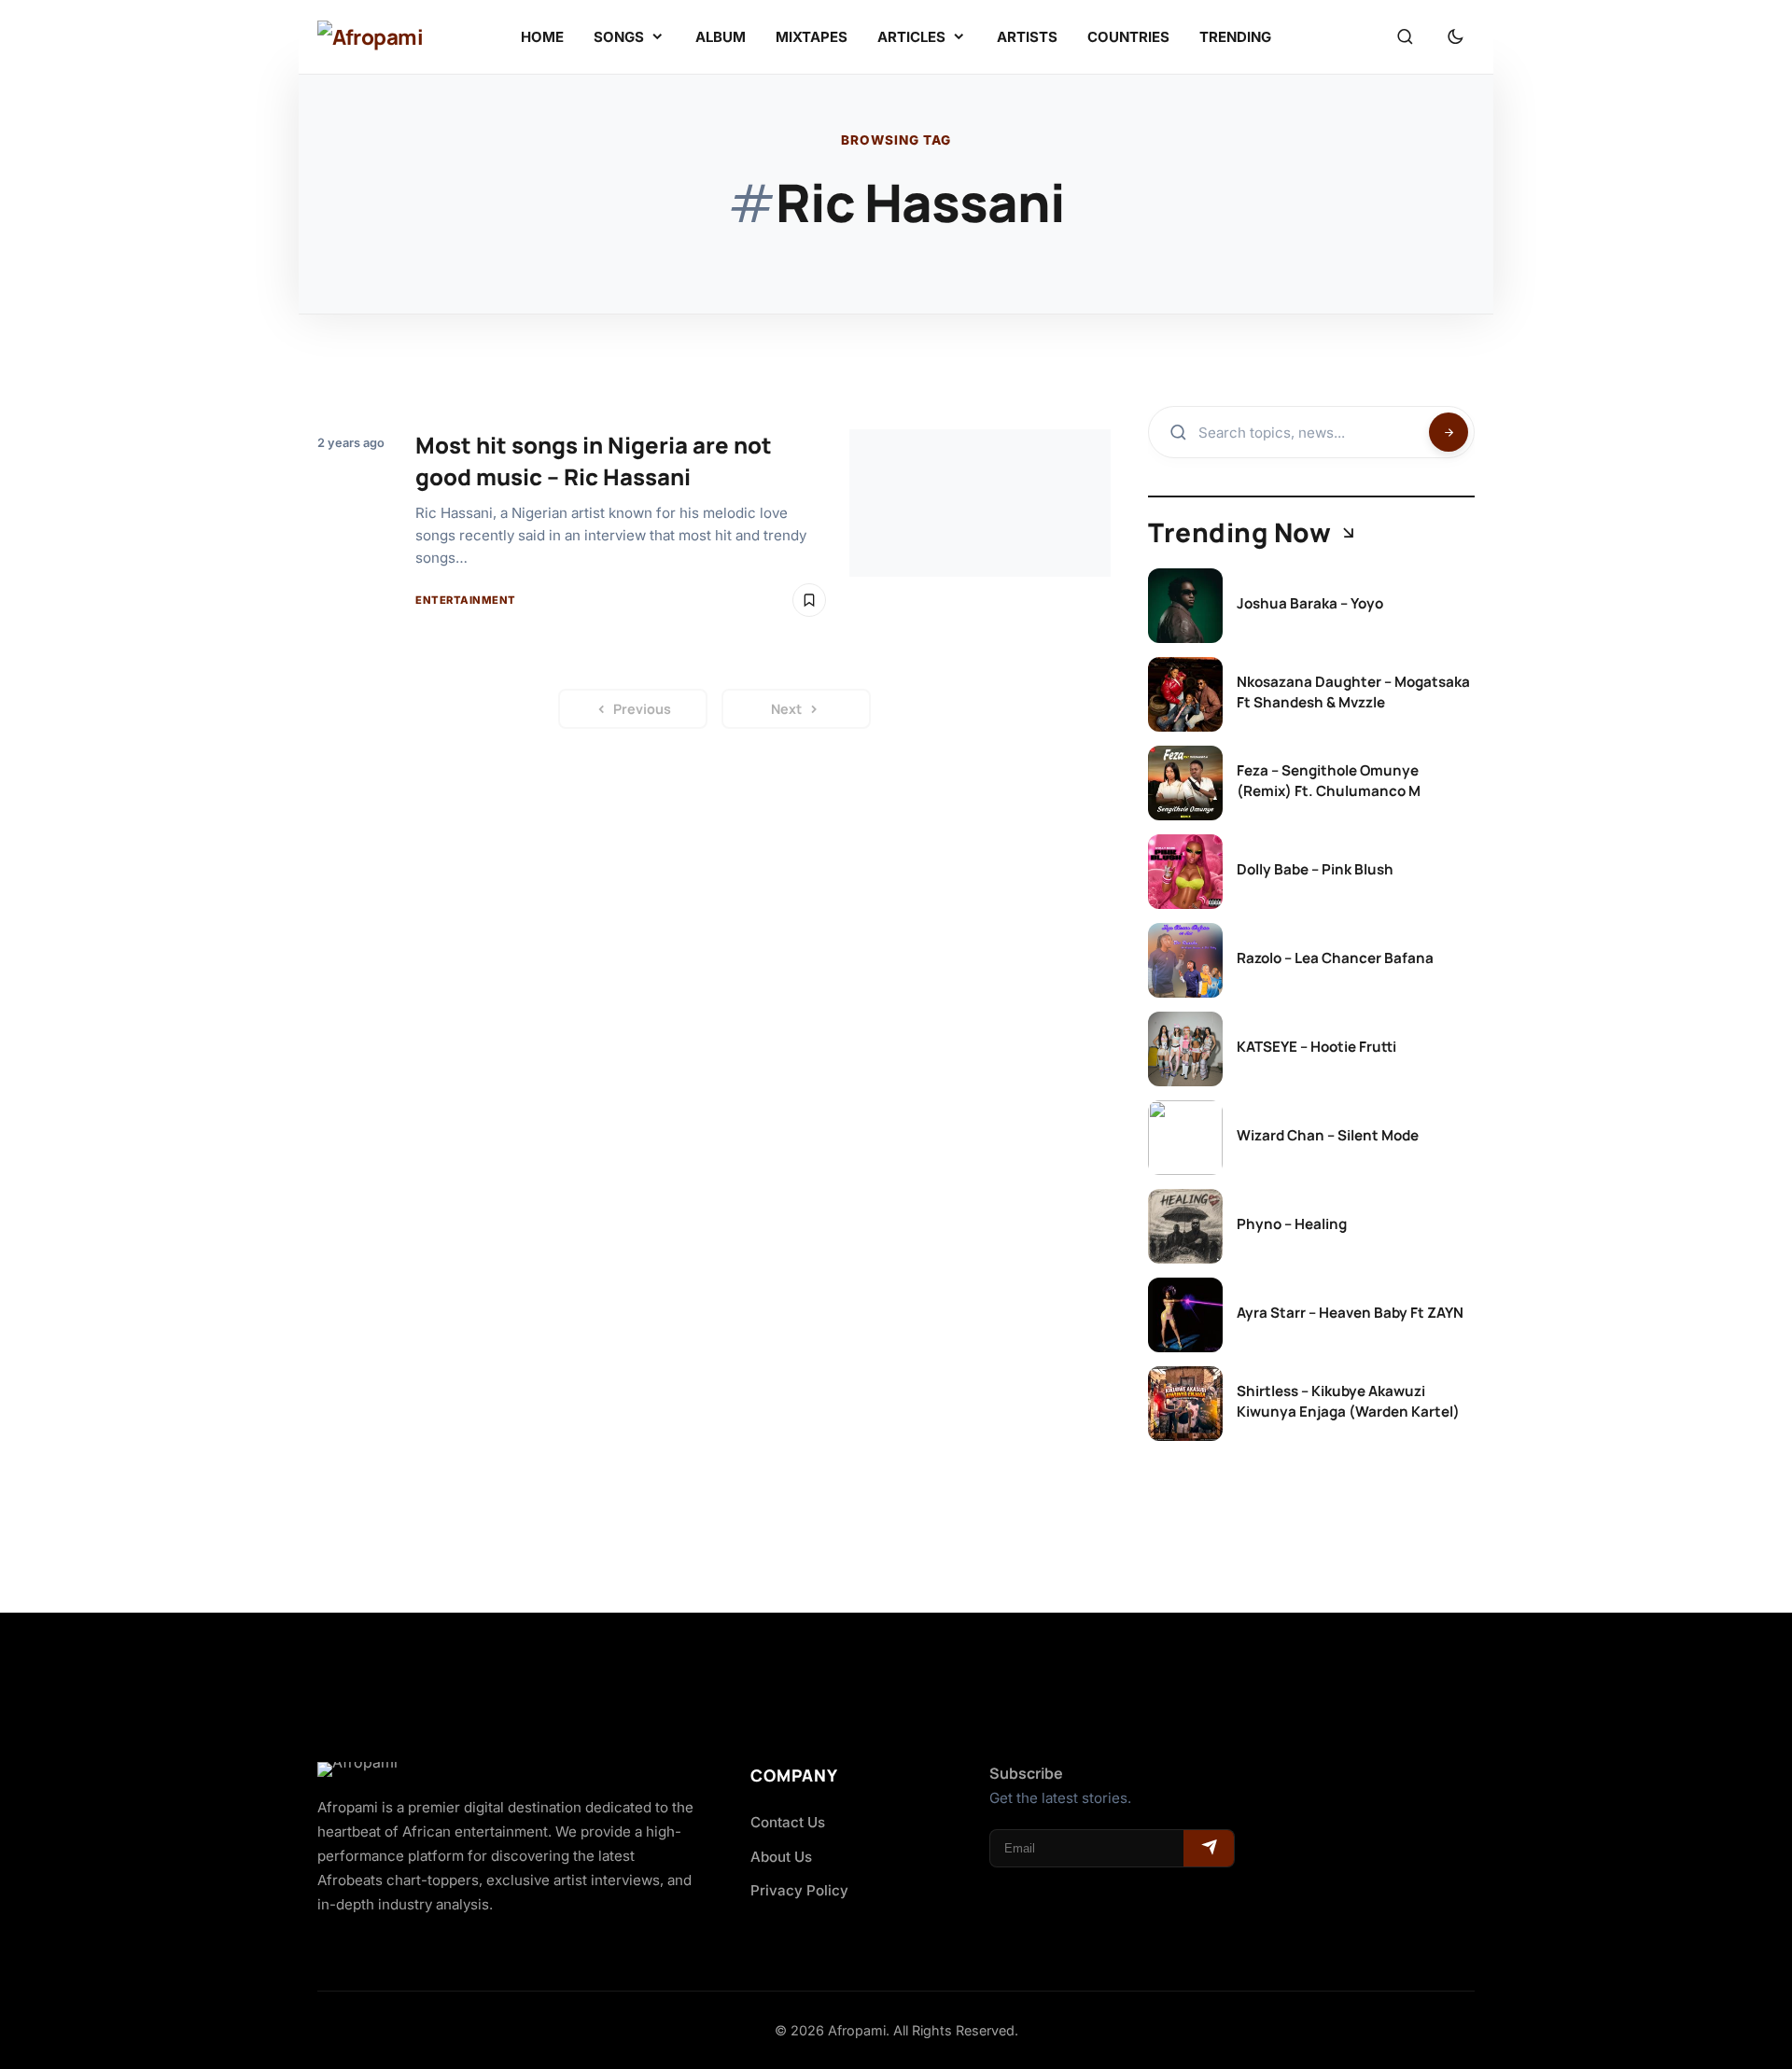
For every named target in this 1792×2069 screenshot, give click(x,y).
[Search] (1405, 37)
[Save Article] (809, 600)
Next (786, 709)
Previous (642, 709)
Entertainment (466, 600)
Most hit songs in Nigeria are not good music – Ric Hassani (594, 461)
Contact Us (788, 1822)
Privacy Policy (799, 1890)
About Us (781, 1857)
